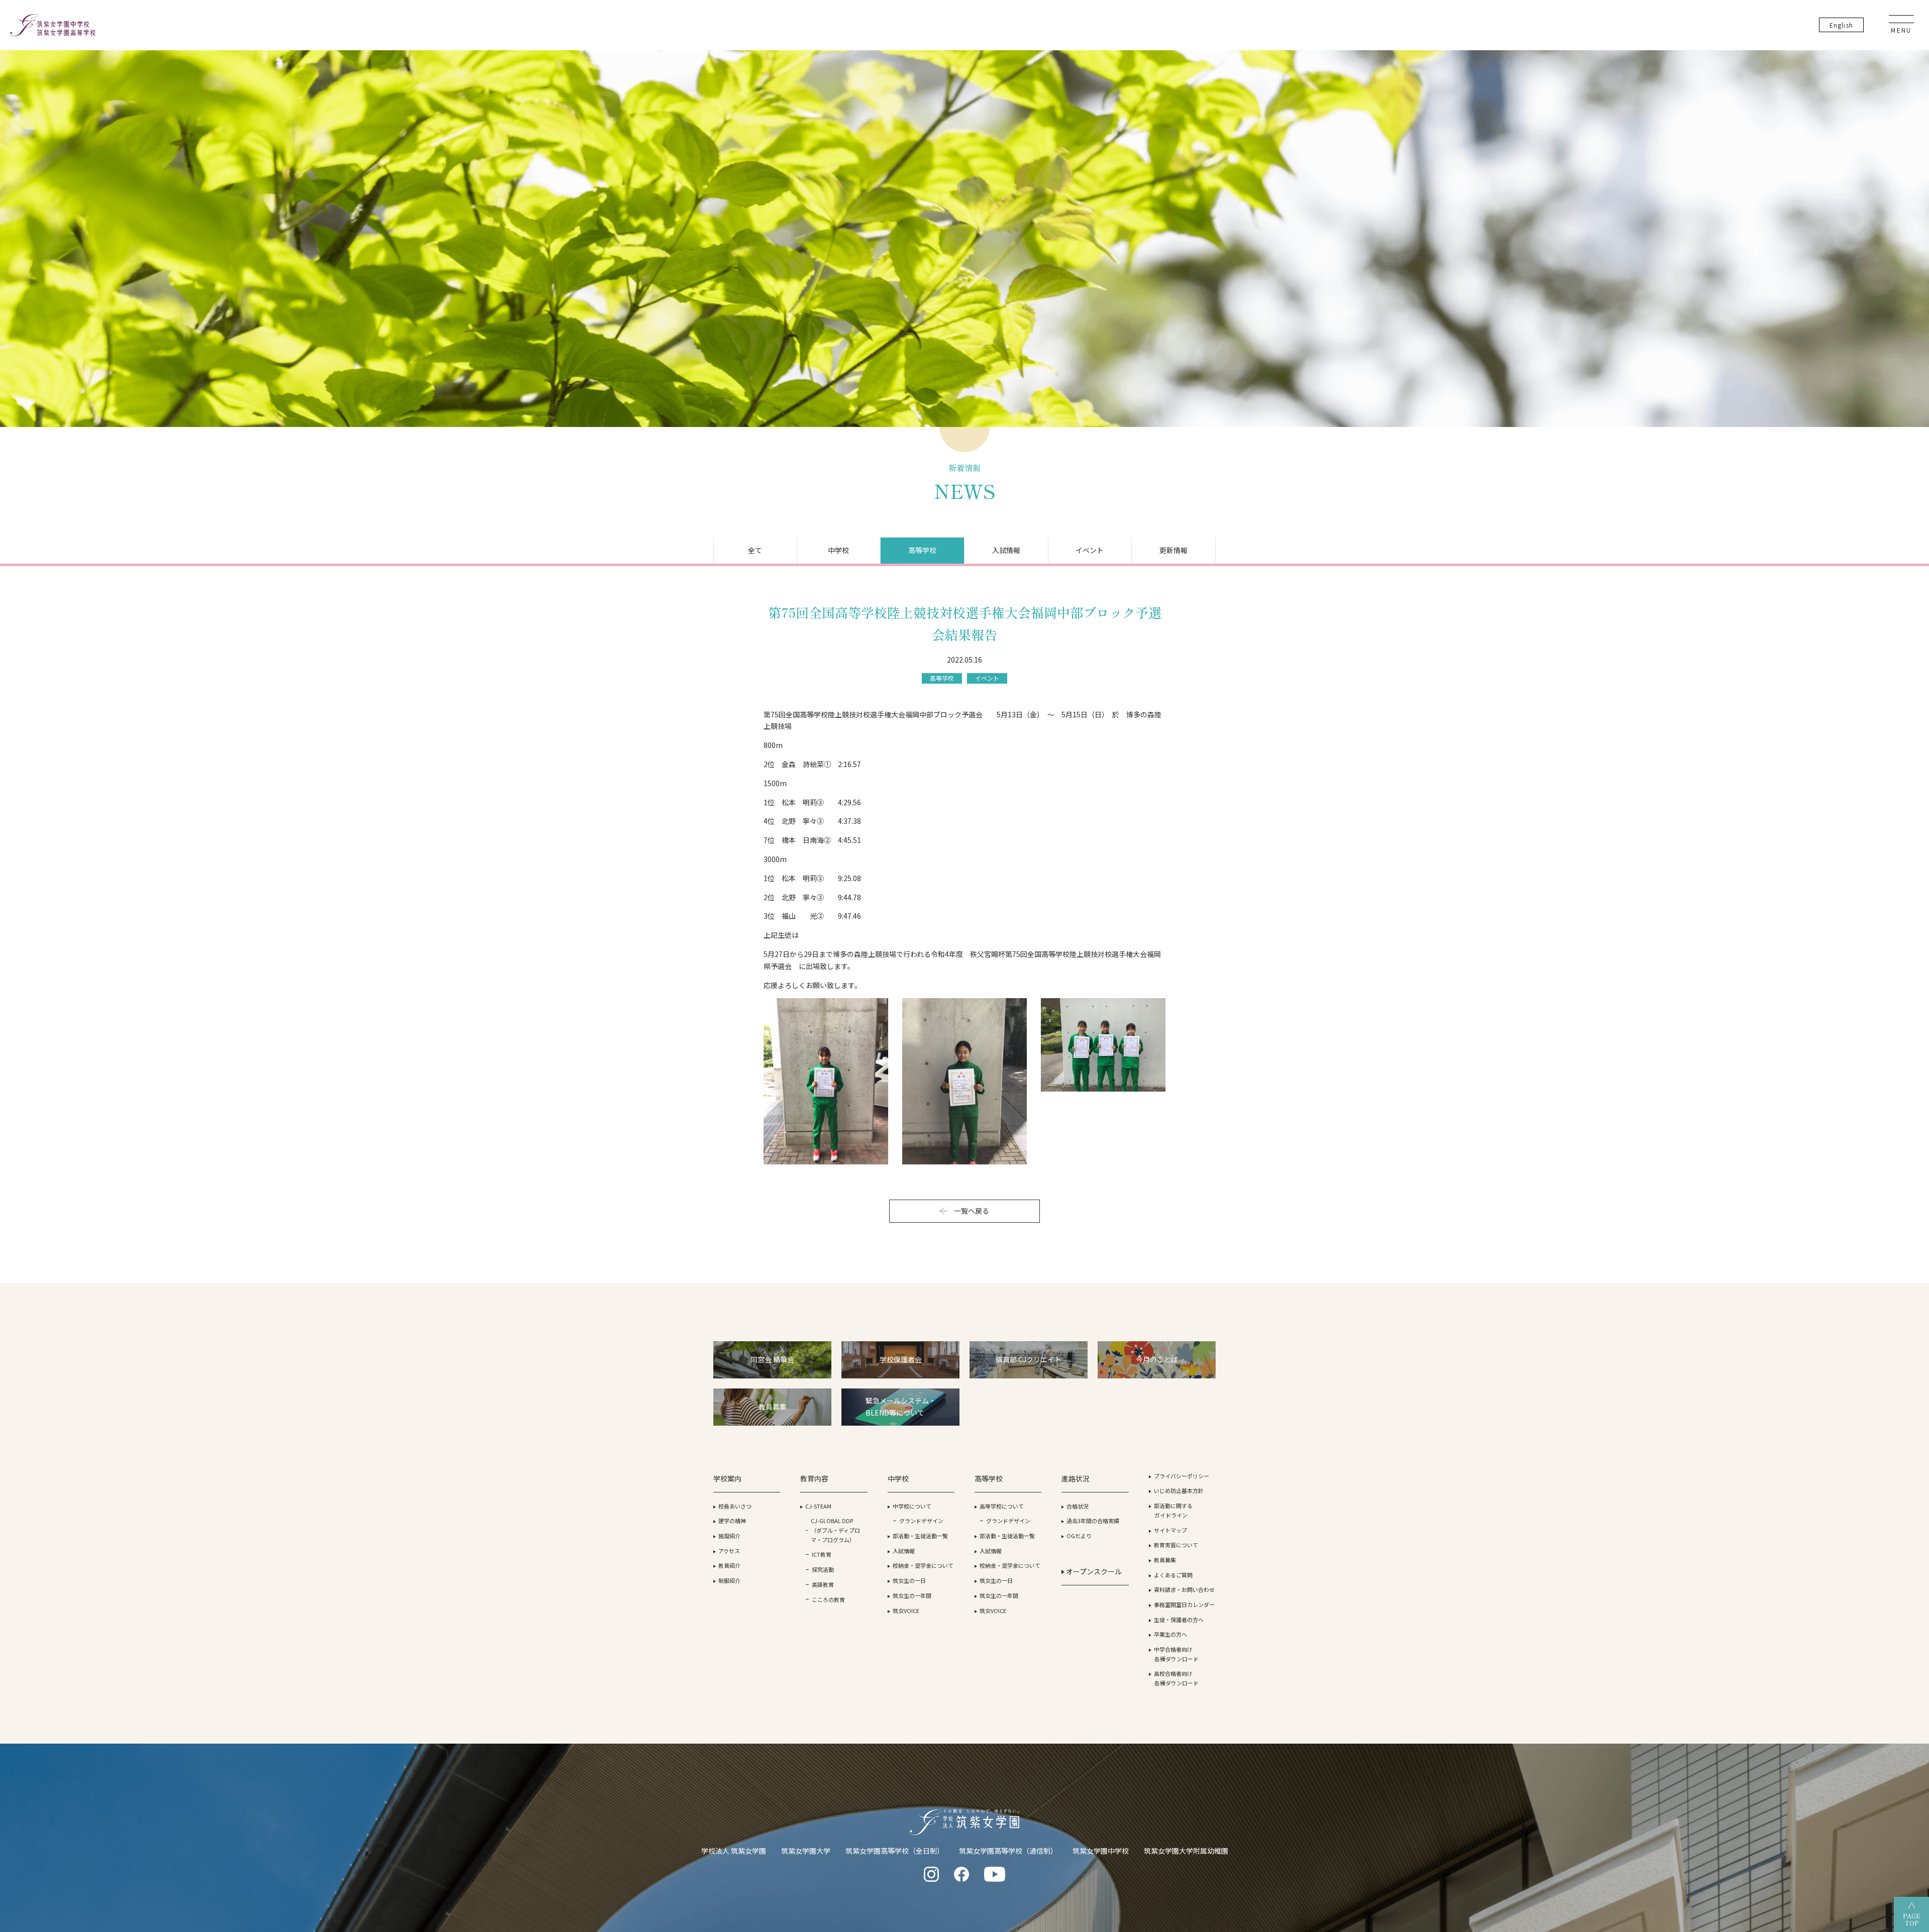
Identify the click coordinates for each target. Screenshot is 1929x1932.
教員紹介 (729, 1565)
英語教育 (823, 1584)
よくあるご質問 (1173, 1575)
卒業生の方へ (1170, 1634)
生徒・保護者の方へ (1179, 1620)
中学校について (912, 1506)
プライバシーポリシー (1182, 1476)
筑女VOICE (906, 1611)
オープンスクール (1093, 1571)
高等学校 (922, 550)
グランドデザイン (921, 1521)
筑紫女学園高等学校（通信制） (1008, 1851)
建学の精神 (732, 1521)
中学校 (838, 550)
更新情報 (1173, 550)
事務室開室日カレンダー (1184, 1604)
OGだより (1079, 1536)
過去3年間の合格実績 (1093, 1521)
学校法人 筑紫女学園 (734, 1851)
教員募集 (1165, 1560)
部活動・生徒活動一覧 (920, 1536)
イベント (1090, 550)
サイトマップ (1170, 1530)
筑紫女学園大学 (806, 1851)
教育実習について (1176, 1545)
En (1841, 25)
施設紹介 (729, 1536)
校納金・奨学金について (923, 1565)
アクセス (729, 1551)
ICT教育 (822, 1554)
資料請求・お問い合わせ (1184, 1589)
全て (755, 550)
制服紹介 (729, 1580)
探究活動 (823, 1569)
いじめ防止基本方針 (1179, 1490)
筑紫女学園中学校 (1101, 1851)
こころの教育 (828, 1599)
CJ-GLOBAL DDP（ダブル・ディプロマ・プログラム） (835, 1530)
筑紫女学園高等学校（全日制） (895, 1851)
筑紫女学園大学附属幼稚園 (1186, 1851)
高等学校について (1002, 1506)
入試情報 (1006, 550)
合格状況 (1078, 1506)
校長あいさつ (735, 1506)
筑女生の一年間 (912, 1595)
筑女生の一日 (909, 1580)
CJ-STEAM (818, 1506)
